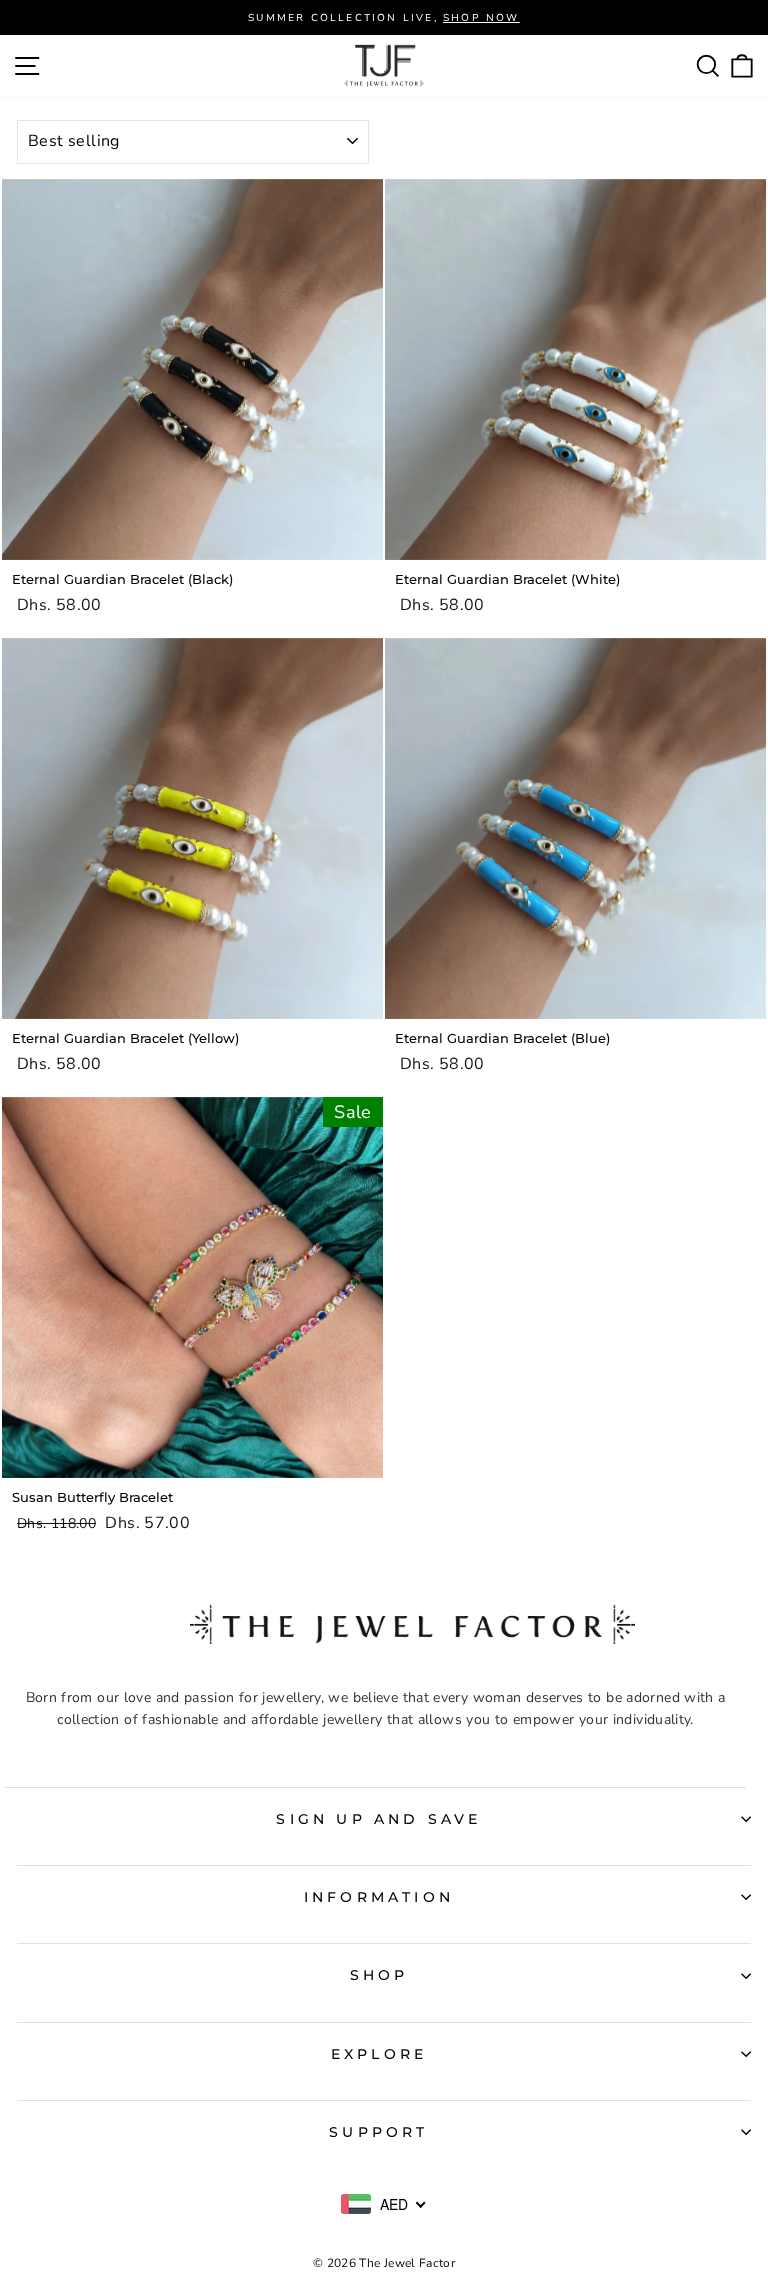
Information (379, 1897)
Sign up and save (378, 1819)
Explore (379, 2054)
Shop (379, 1975)
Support (378, 2132)
